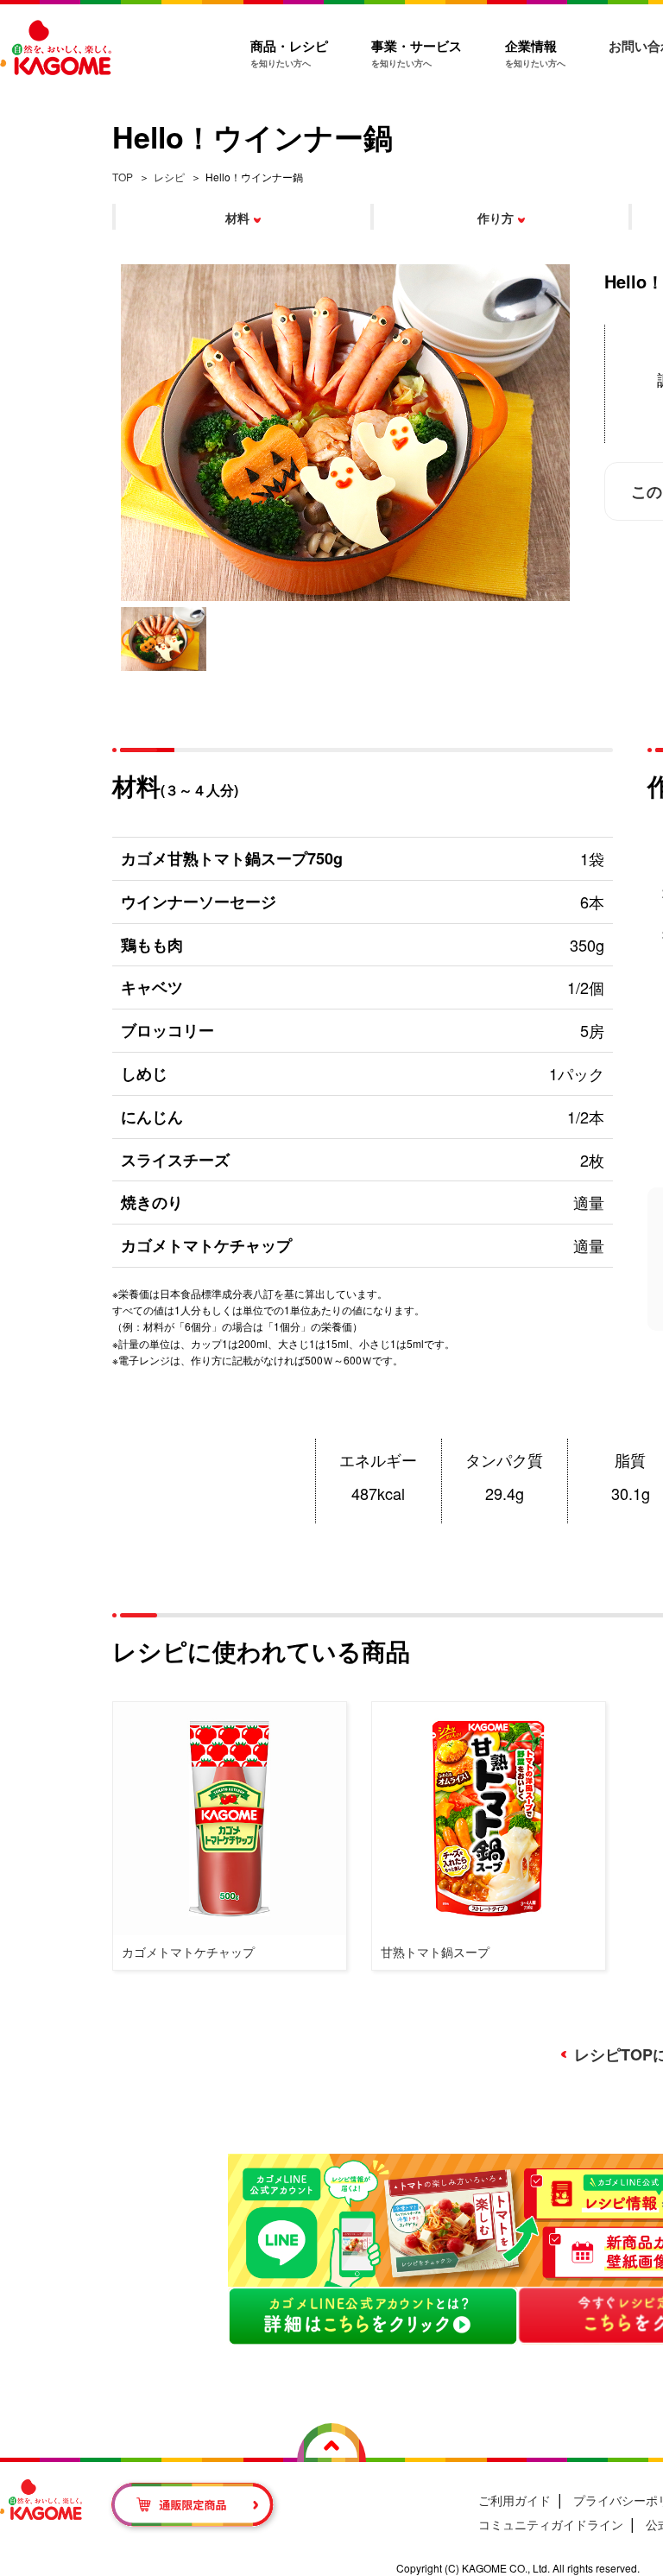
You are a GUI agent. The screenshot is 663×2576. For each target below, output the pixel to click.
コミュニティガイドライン (551, 2524)
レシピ (169, 177)
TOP (123, 177)
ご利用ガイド (515, 2500)
